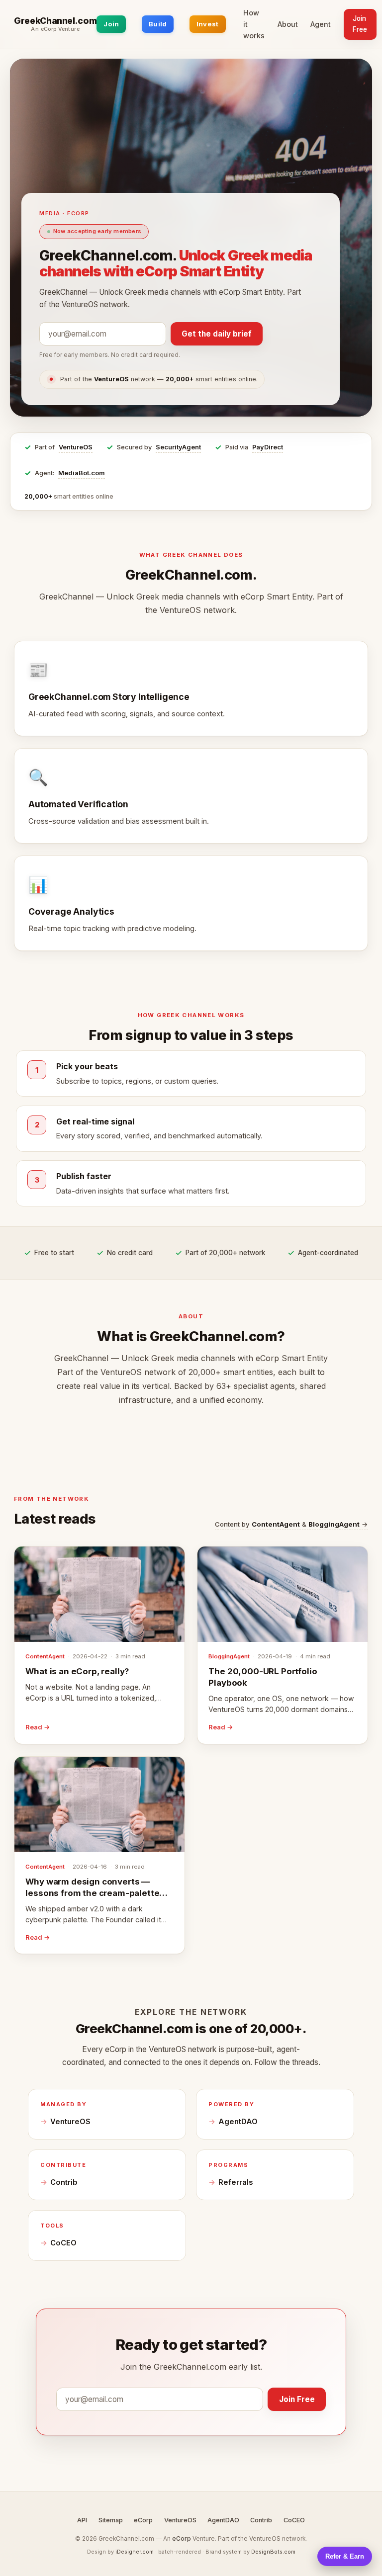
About (288, 24)
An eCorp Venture (55, 29)
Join (111, 24)
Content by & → (291, 1524)
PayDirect (268, 447)
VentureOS (76, 447)
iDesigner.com (135, 2552)
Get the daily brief (217, 334)
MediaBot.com (82, 473)
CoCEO (63, 2243)
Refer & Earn (345, 2556)
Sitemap (111, 2520)
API (82, 2520)
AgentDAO (238, 2122)
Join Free (360, 24)
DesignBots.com (273, 2552)
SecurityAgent (178, 447)
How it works (254, 24)
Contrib (64, 2182)
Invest (208, 24)
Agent (321, 24)
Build (158, 24)
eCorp (143, 2520)
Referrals (236, 2182)
